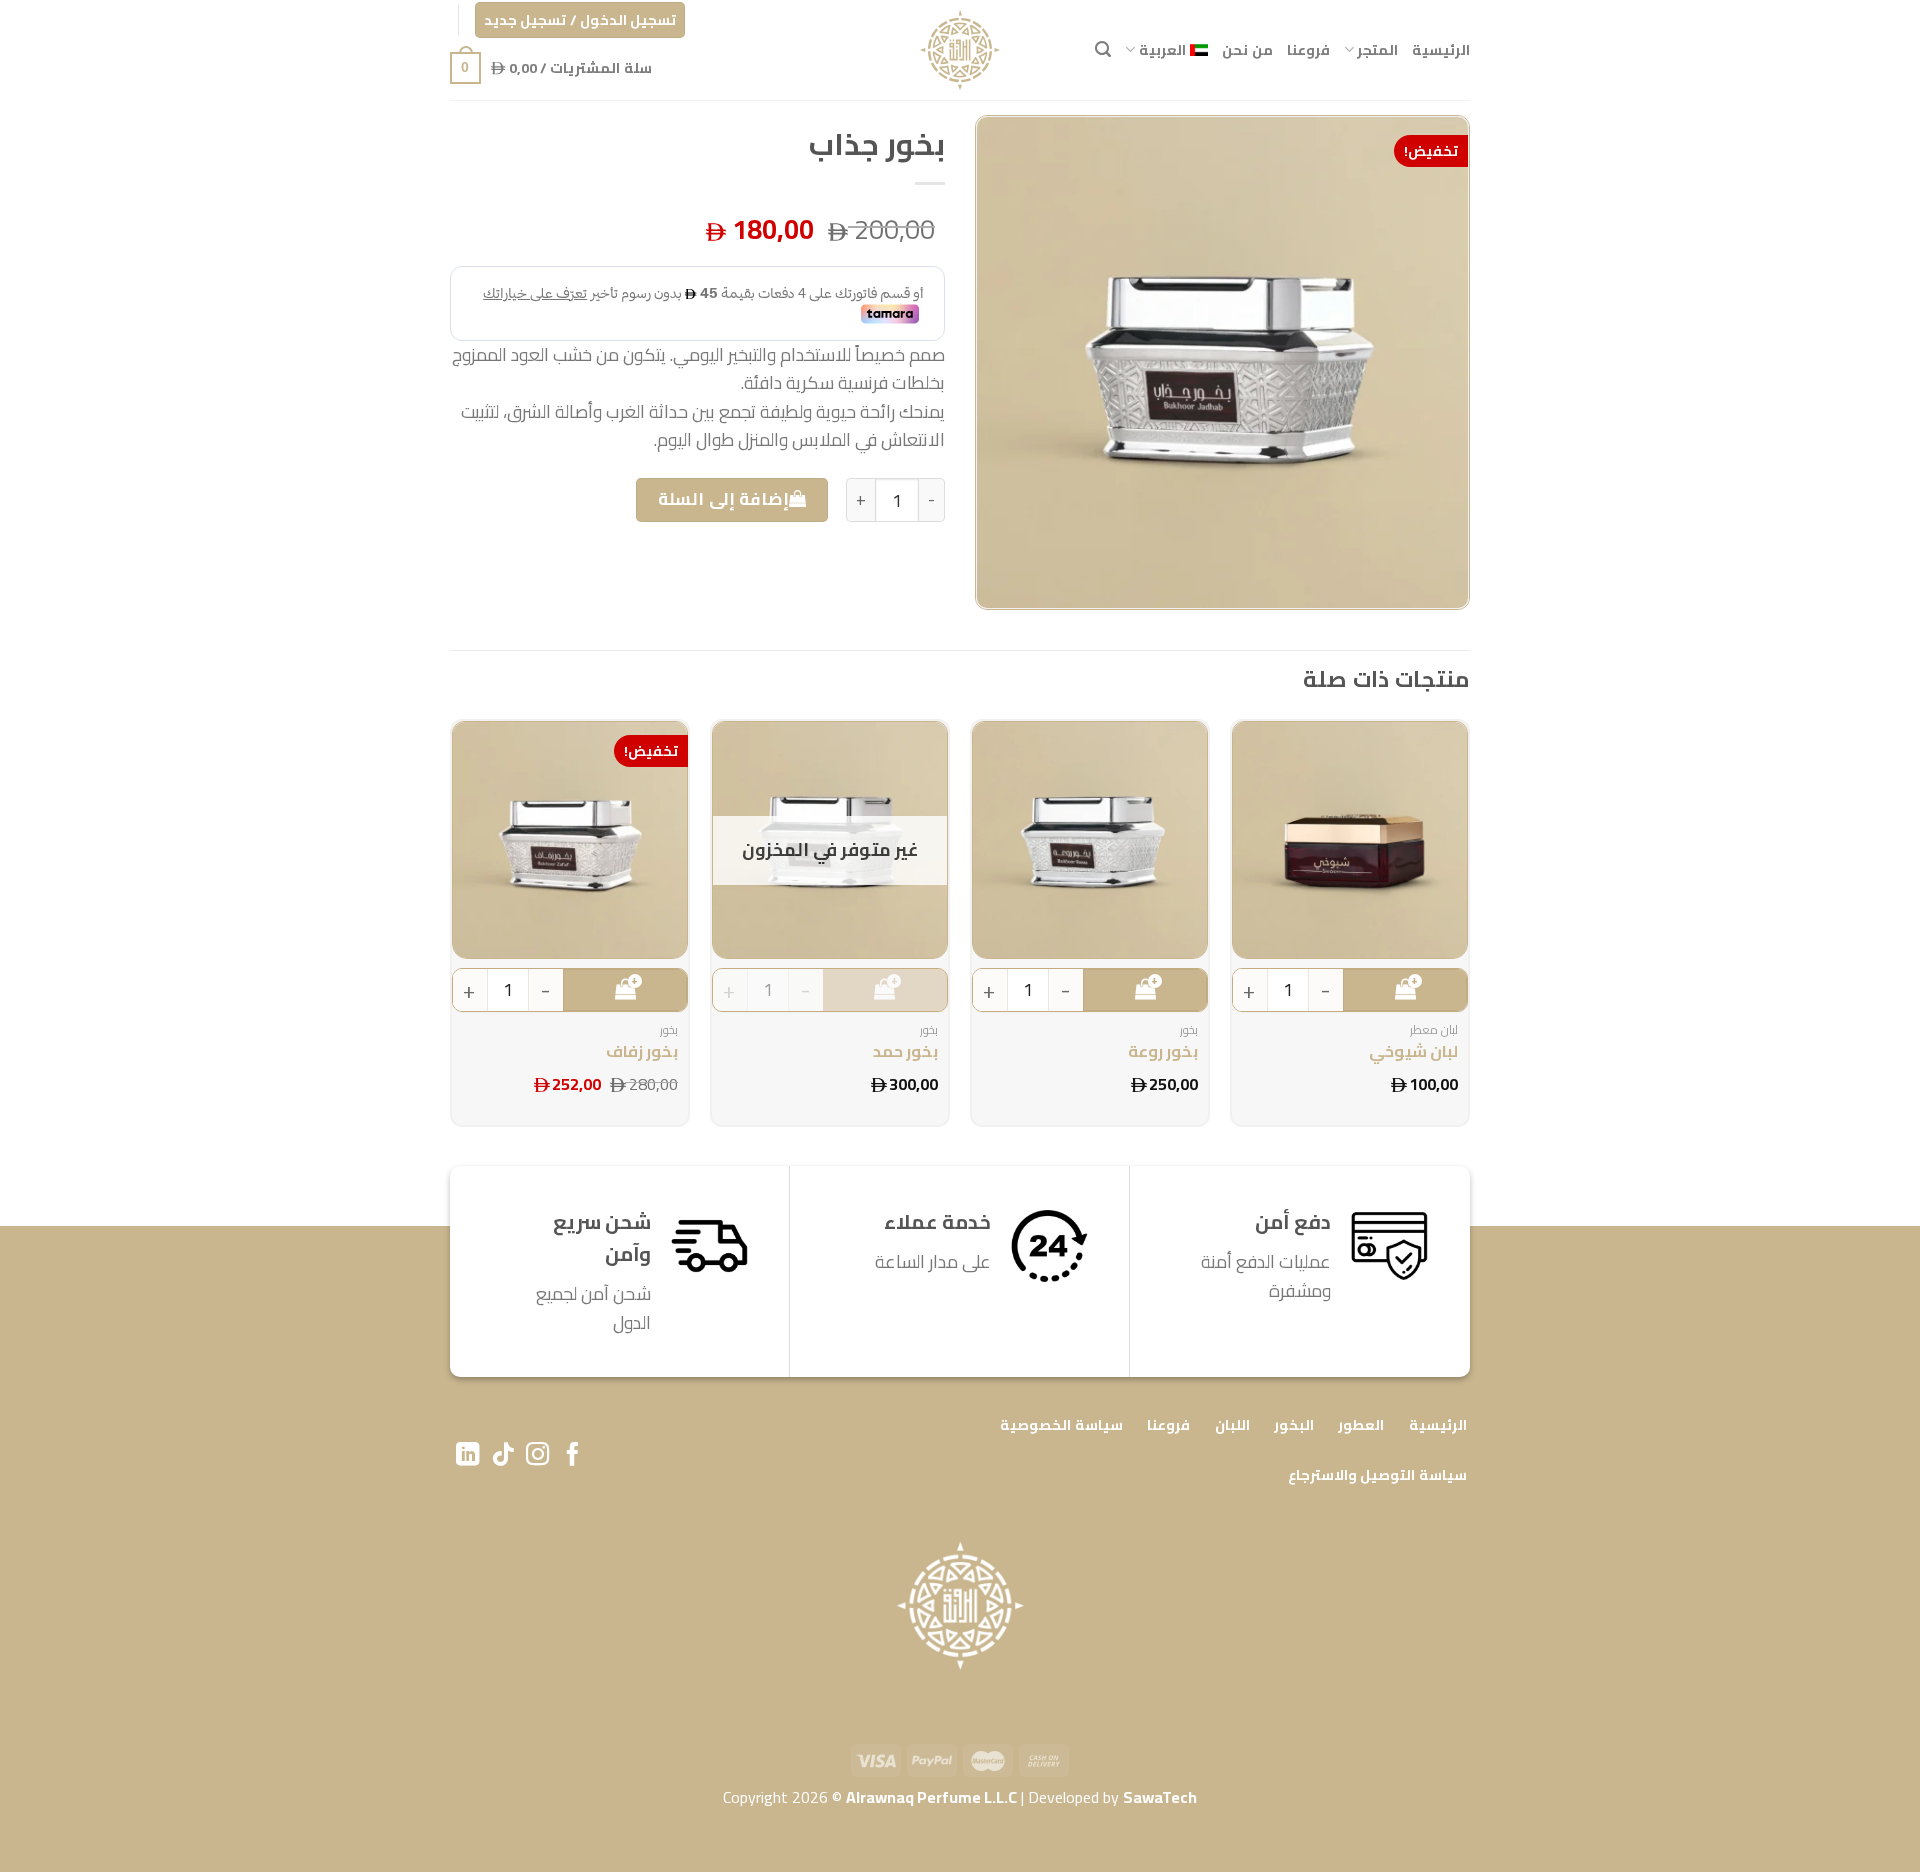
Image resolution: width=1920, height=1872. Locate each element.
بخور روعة (1163, 1051)
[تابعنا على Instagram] (537, 1456)
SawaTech (1160, 1797)
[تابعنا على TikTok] (502, 1456)
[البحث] (1103, 49)
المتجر (1377, 49)
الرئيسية (1441, 49)
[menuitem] (1166, 49)
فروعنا (1308, 49)
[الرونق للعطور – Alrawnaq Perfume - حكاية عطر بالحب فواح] (960, 50)
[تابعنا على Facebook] (572, 1456)
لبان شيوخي (1413, 1051)
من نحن (1247, 49)
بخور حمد (905, 1051)
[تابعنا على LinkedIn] (467, 1456)
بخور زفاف (642, 1051)
